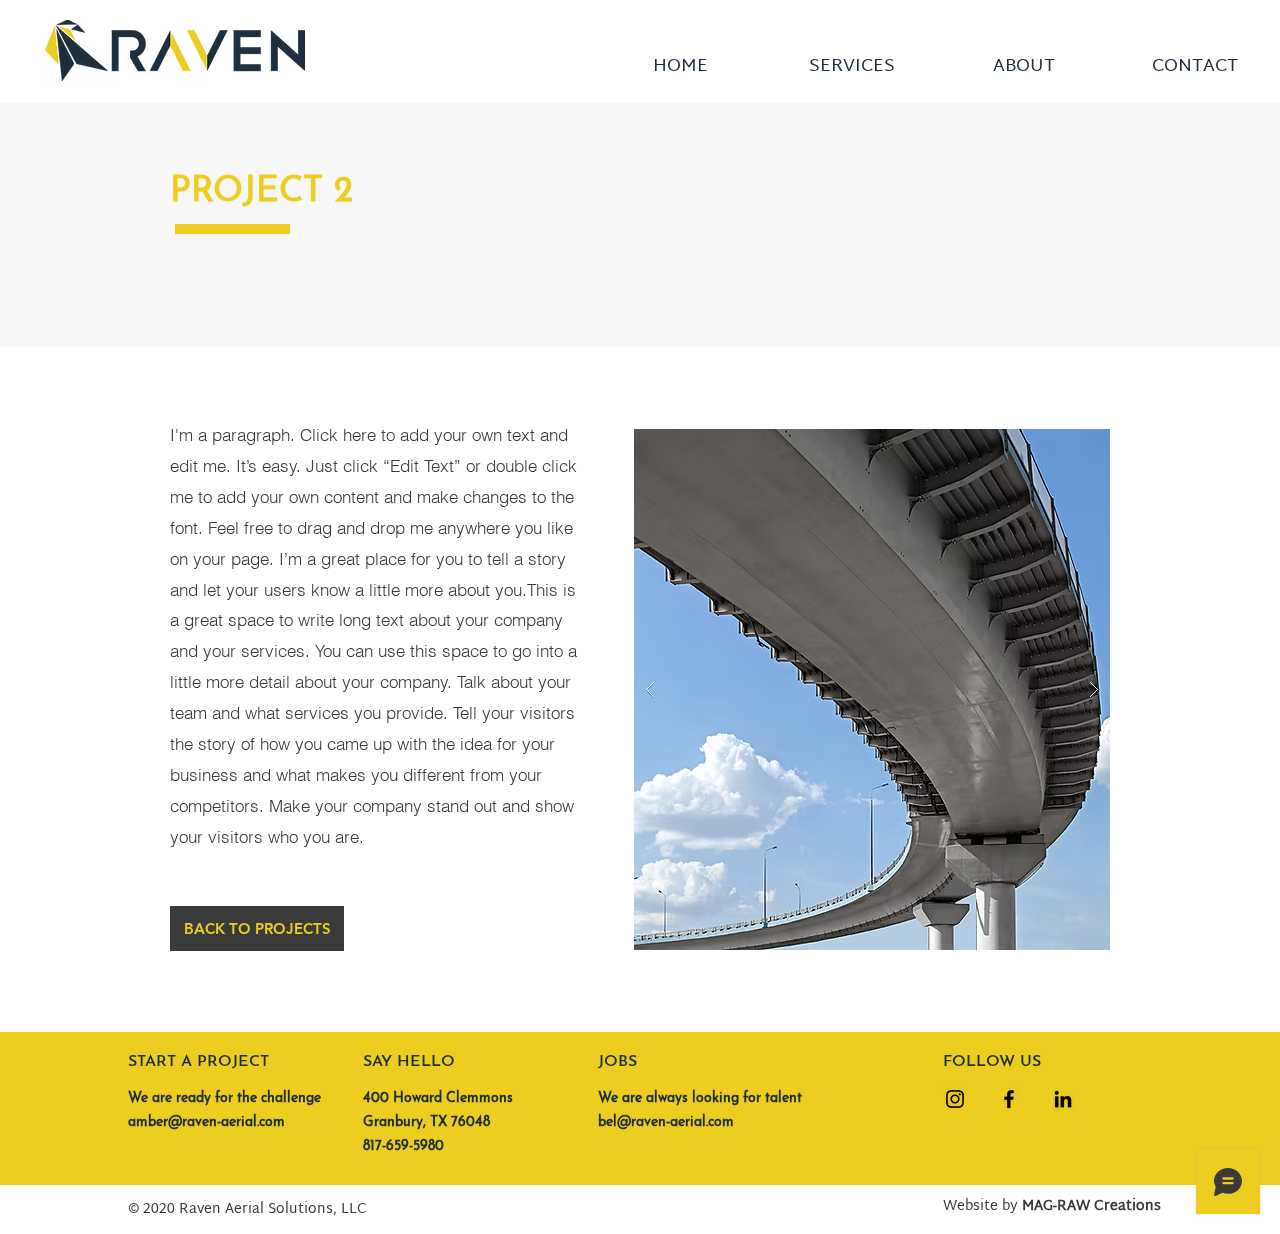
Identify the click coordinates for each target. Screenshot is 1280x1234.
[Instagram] (955, 1099)
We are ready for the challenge (224, 1098)
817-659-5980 (403, 1146)
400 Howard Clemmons (438, 1098)
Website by (1052, 1206)
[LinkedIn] (1063, 1099)
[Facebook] (1009, 1099)
